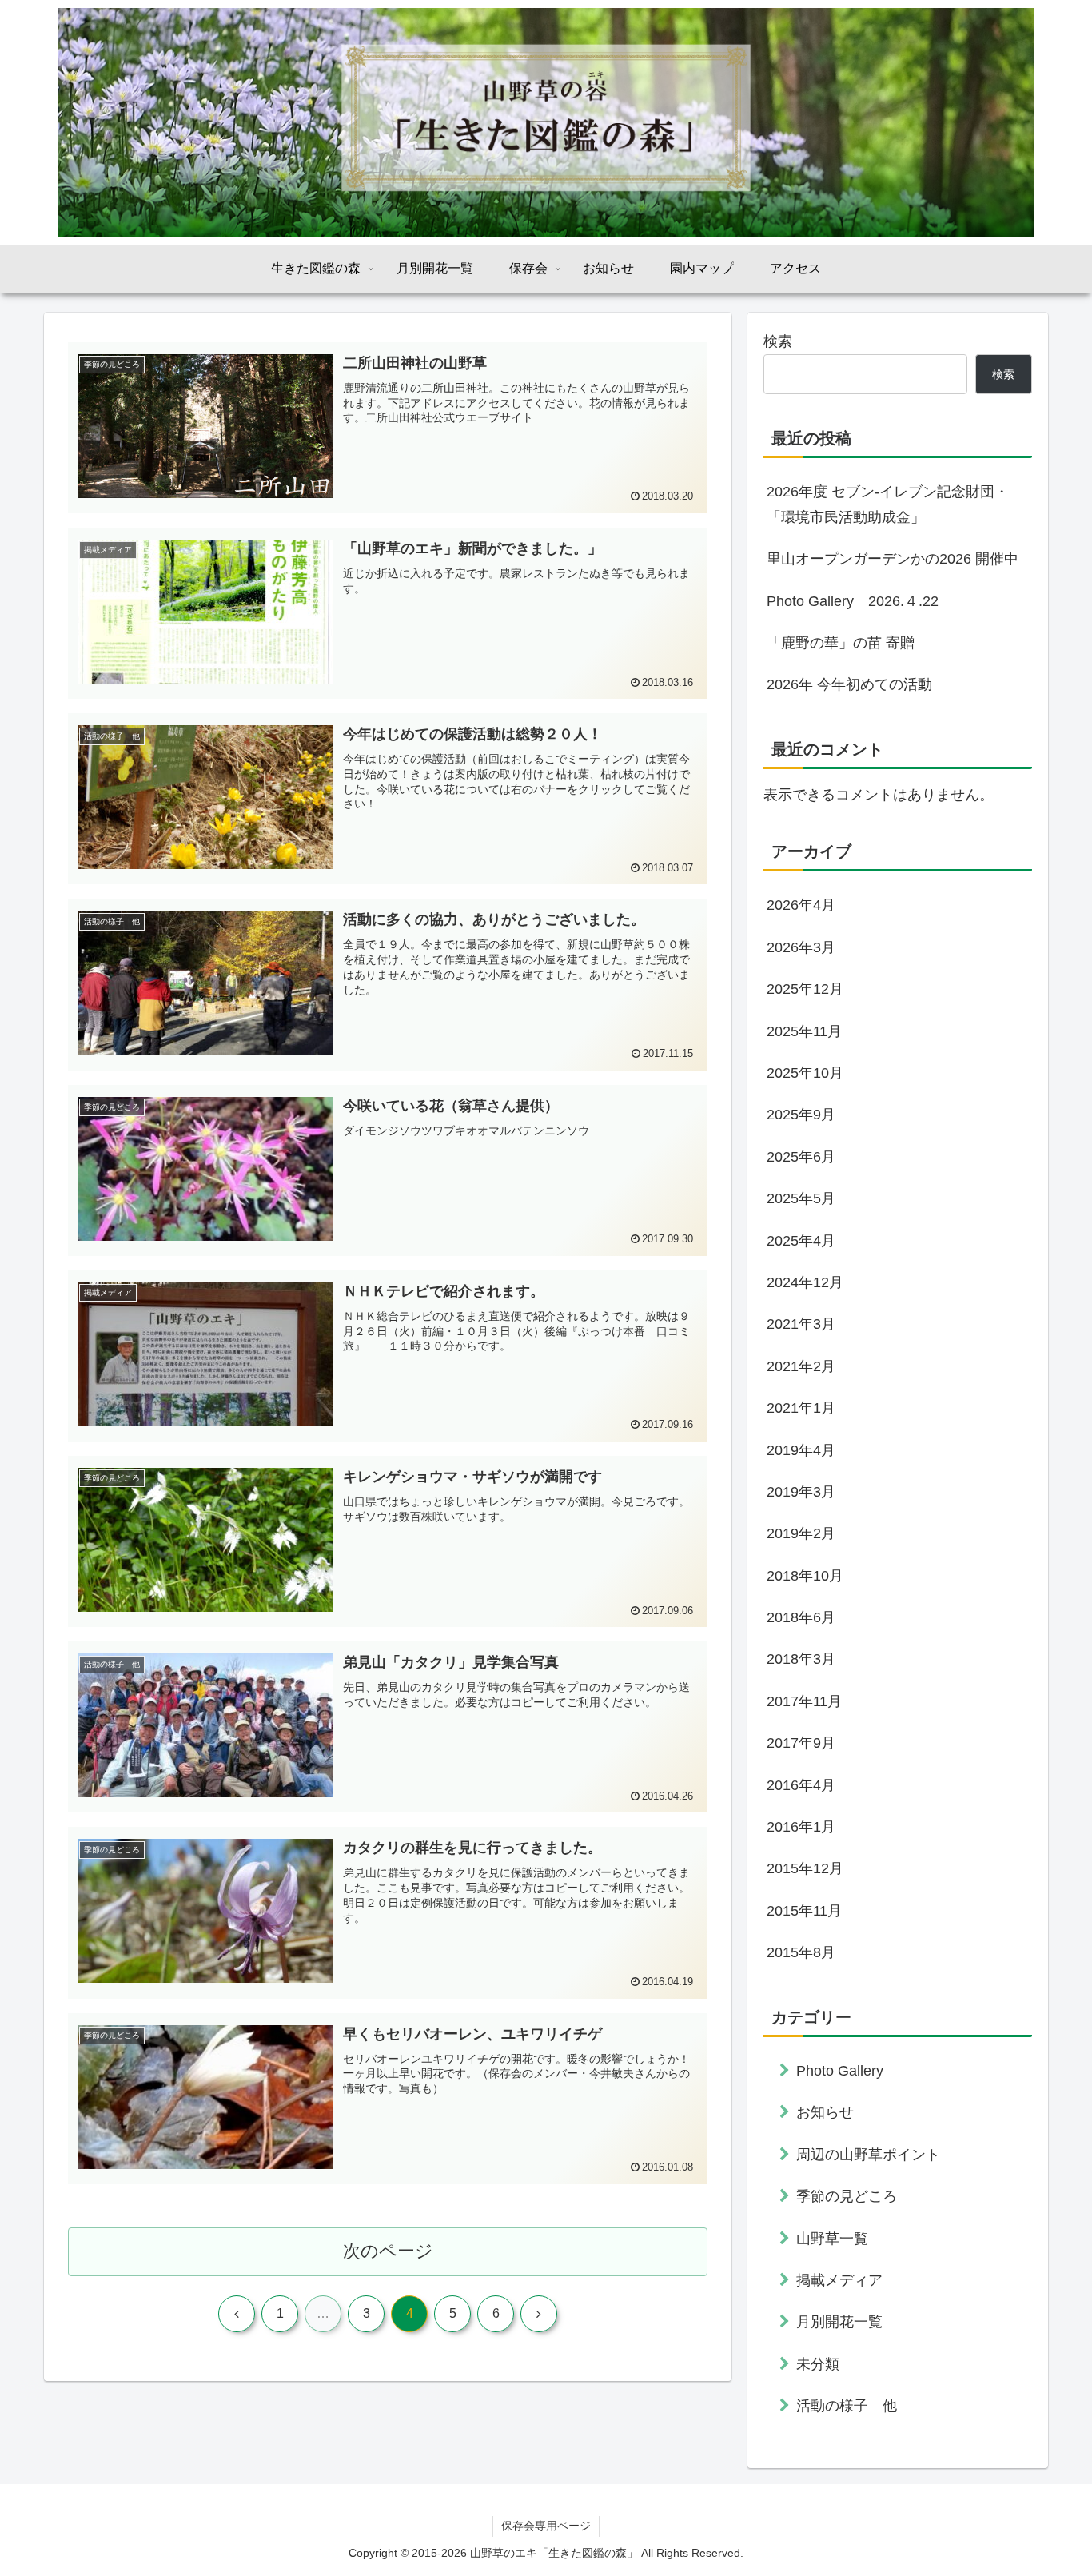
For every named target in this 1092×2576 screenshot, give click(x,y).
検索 (778, 341)
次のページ (388, 2251)
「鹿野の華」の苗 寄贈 (841, 643)
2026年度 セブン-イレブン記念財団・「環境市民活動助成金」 (888, 504)
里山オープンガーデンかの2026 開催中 (893, 559)
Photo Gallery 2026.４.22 (853, 601)
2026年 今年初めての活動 (849, 684)
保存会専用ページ (546, 2526)
